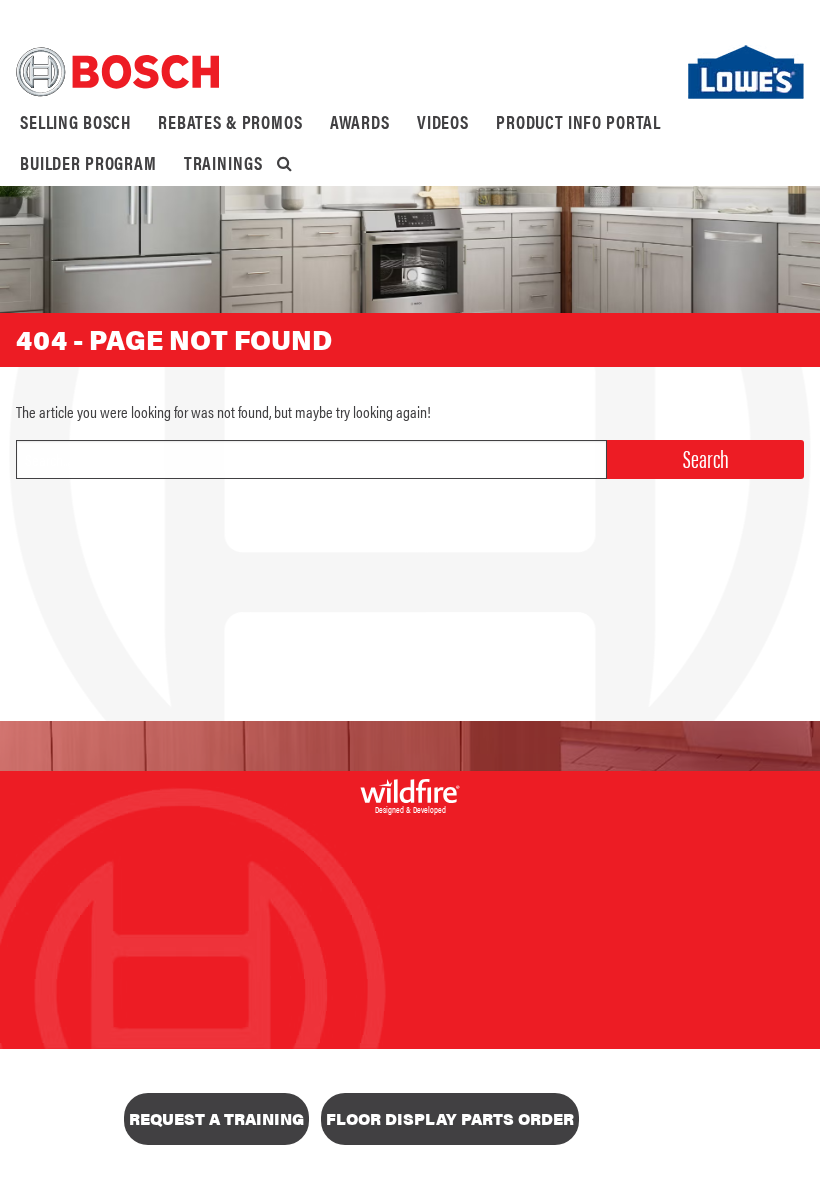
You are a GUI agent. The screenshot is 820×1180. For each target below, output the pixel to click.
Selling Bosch (75, 121)
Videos (443, 121)
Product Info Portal (578, 121)
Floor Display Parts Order (450, 1118)
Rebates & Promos (230, 121)
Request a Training (216, 1118)
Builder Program (88, 162)
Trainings (223, 162)
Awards (360, 121)
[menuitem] (75, 122)
